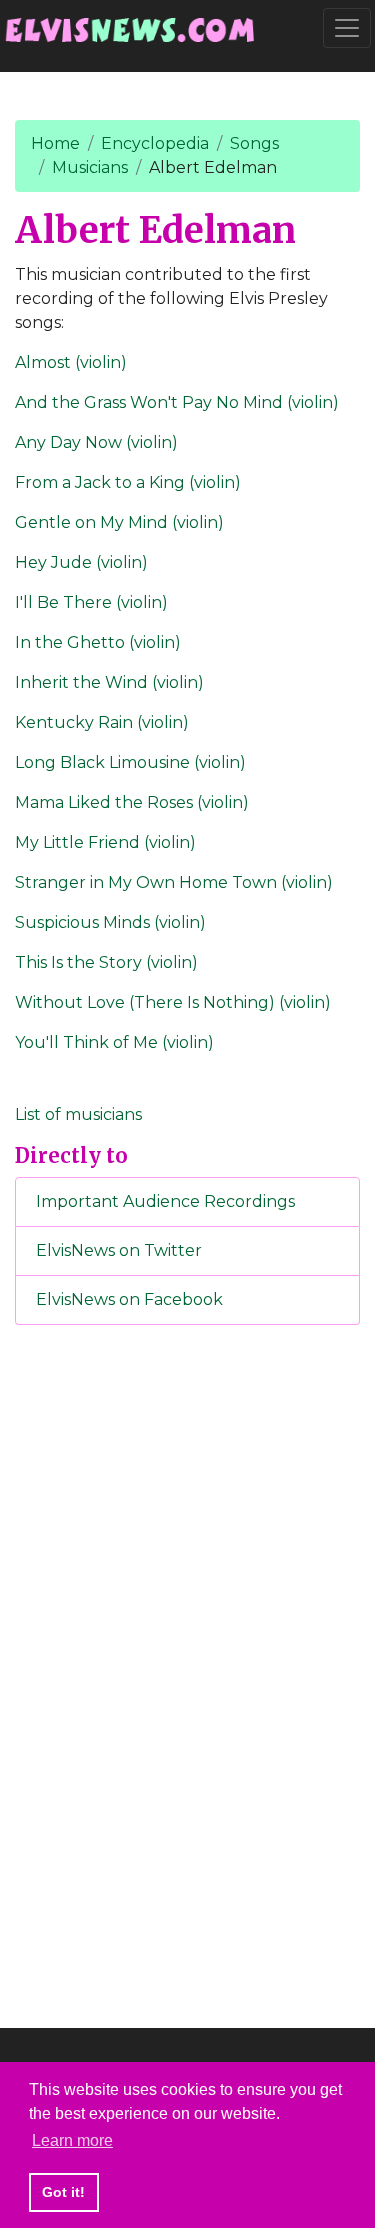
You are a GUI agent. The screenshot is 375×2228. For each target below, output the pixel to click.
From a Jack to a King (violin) (128, 482)
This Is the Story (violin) (106, 962)
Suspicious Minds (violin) (110, 922)
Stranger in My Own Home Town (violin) (174, 882)
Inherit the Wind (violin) (109, 682)
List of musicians (78, 1114)
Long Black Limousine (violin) (130, 762)
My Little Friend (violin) (105, 842)
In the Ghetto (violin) (98, 642)
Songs (254, 143)
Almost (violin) (71, 362)
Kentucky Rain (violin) (102, 722)
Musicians (90, 167)
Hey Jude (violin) (81, 562)
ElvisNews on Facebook (129, 1299)
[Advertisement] (188, 1673)
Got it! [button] (63, 2192)
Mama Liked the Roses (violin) (132, 802)
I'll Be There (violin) (91, 602)
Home (55, 143)
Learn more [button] (72, 2140)
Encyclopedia (155, 143)
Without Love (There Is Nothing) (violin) (173, 1002)
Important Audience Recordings (165, 1201)
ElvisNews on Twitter (119, 1250)
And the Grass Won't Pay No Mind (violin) (177, 402)
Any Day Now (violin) (96, 442)
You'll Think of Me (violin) (114, 1042)
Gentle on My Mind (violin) (119, 522)
